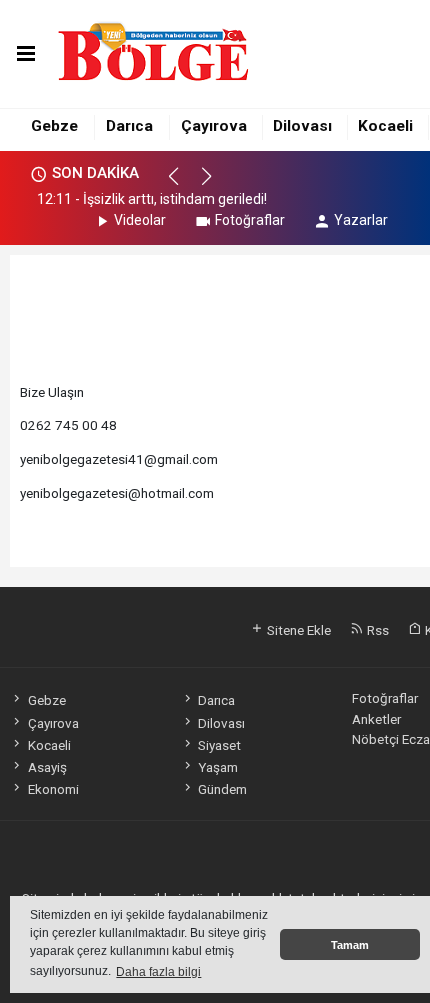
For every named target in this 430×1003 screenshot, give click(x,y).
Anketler (376, 719)
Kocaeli (385, 126)
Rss (376, 630)
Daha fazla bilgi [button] (158, 972)
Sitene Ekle (297, 630)
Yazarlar (361, 220)
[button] (182, 185)
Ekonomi (53, 789)
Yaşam (218, 767)
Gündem (222, 789)
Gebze (54, 126)
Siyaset (219, 745)
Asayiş (47, 767)
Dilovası (302, 126)
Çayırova (214, 126)
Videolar (140, 220)
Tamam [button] (350, 945)
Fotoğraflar (250, 220)
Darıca (129, 126)
